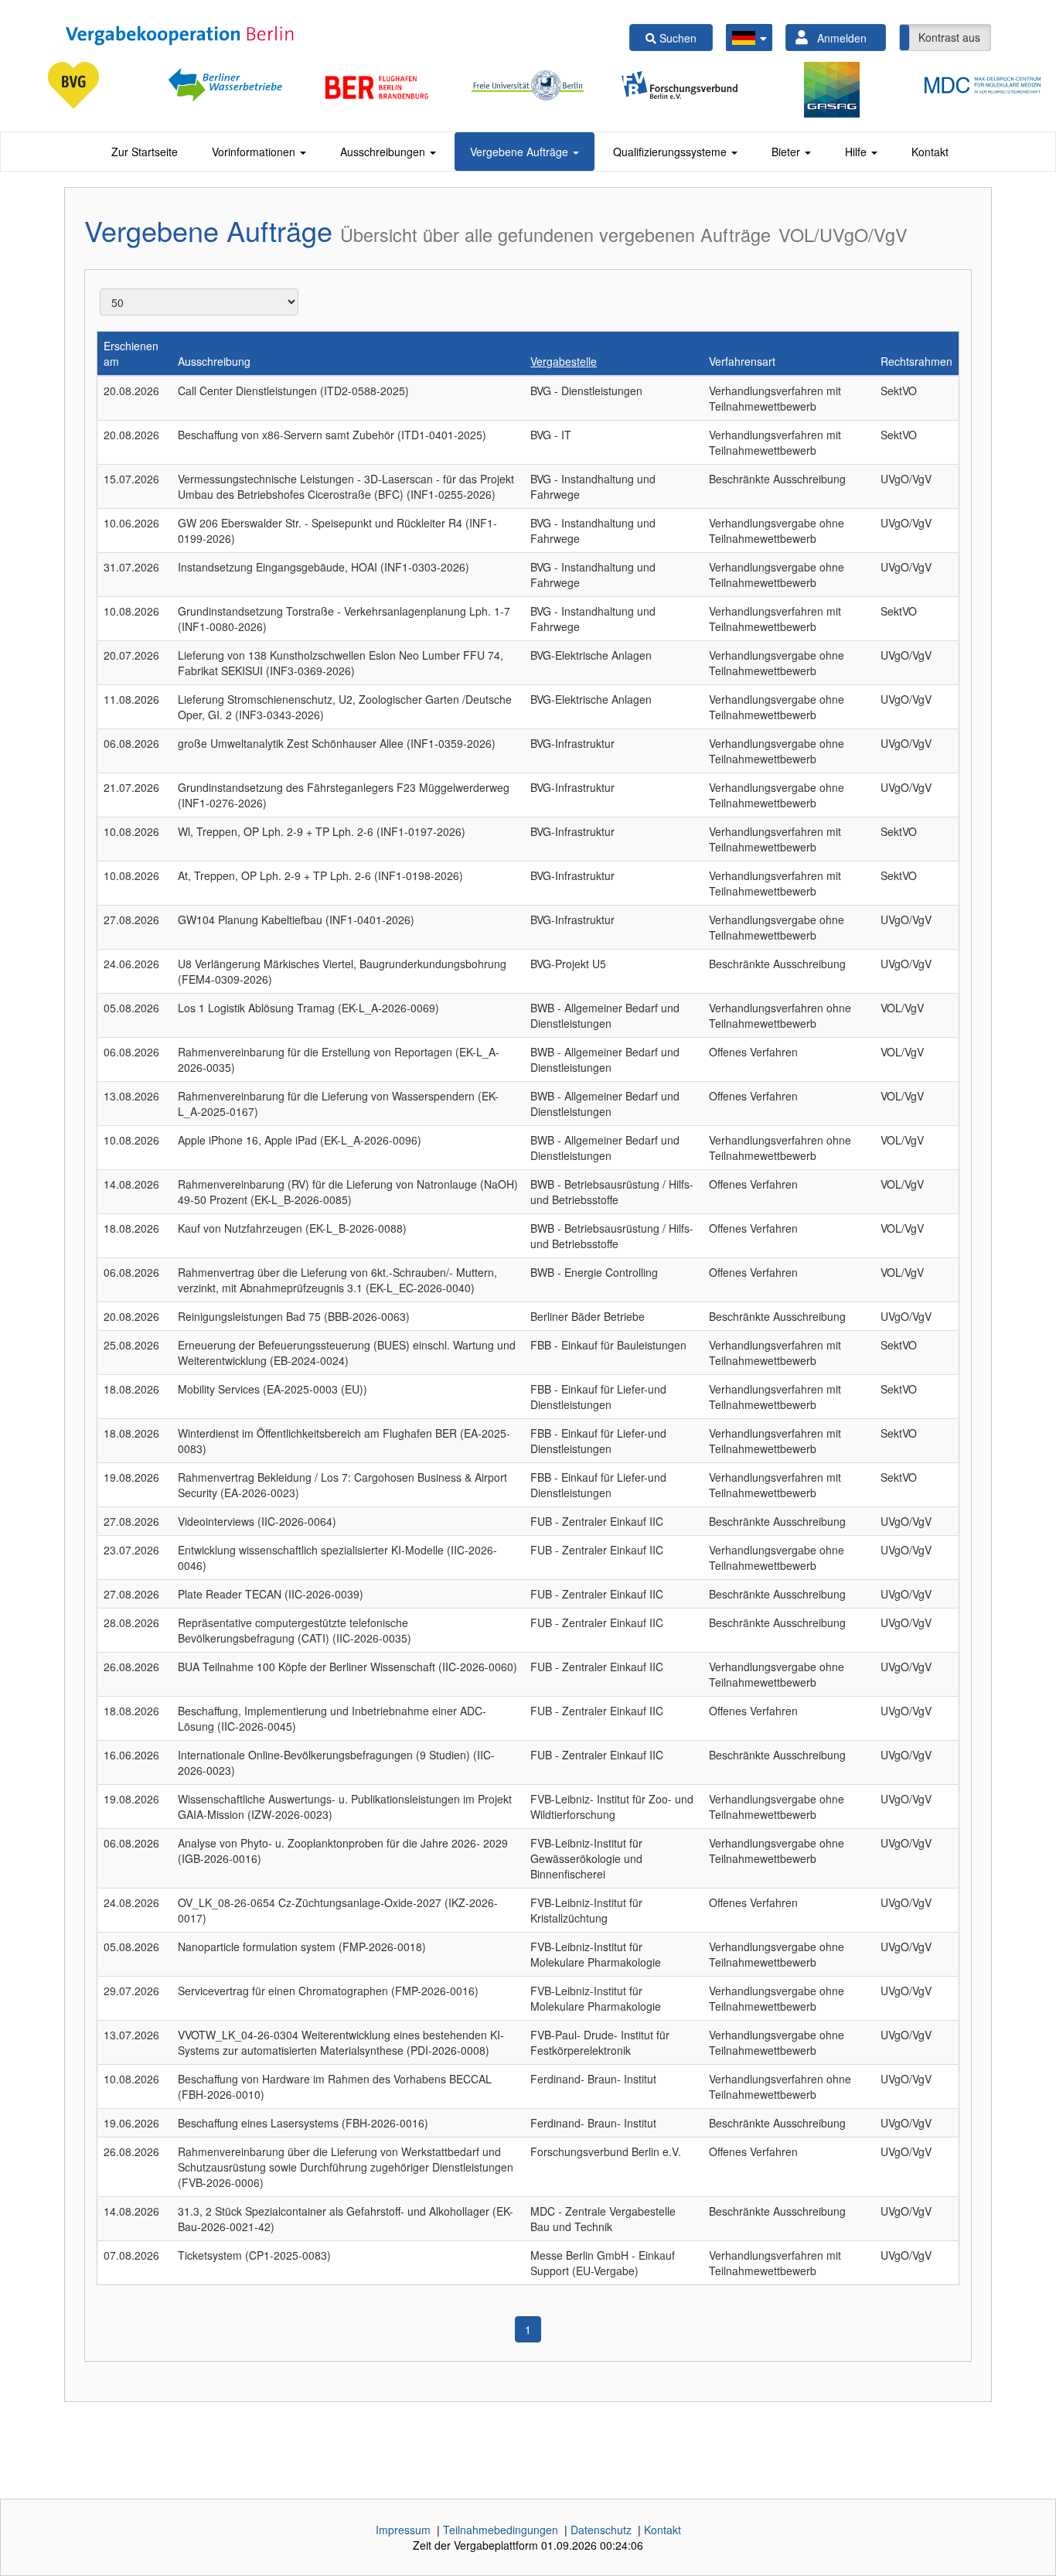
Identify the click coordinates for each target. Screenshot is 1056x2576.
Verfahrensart (742, 361)
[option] (80, 85)
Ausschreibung (214, 361)
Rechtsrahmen (916, 361)
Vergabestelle (564, 361)
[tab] (145, 152)
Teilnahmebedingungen (501, 2530)
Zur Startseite (145, 152)
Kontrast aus (949, 37)
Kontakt (930, 152)
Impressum (403, 2530)
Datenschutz (601, 2530)
